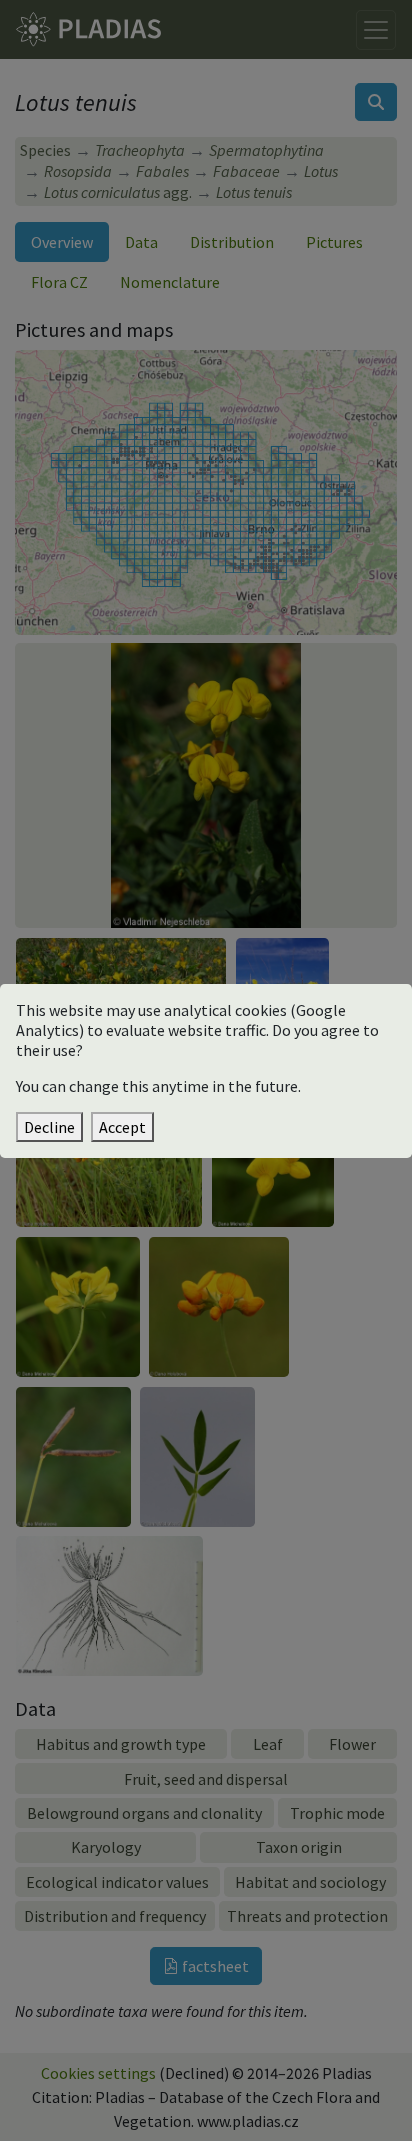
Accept (122, 1127)
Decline (49, 1127)
